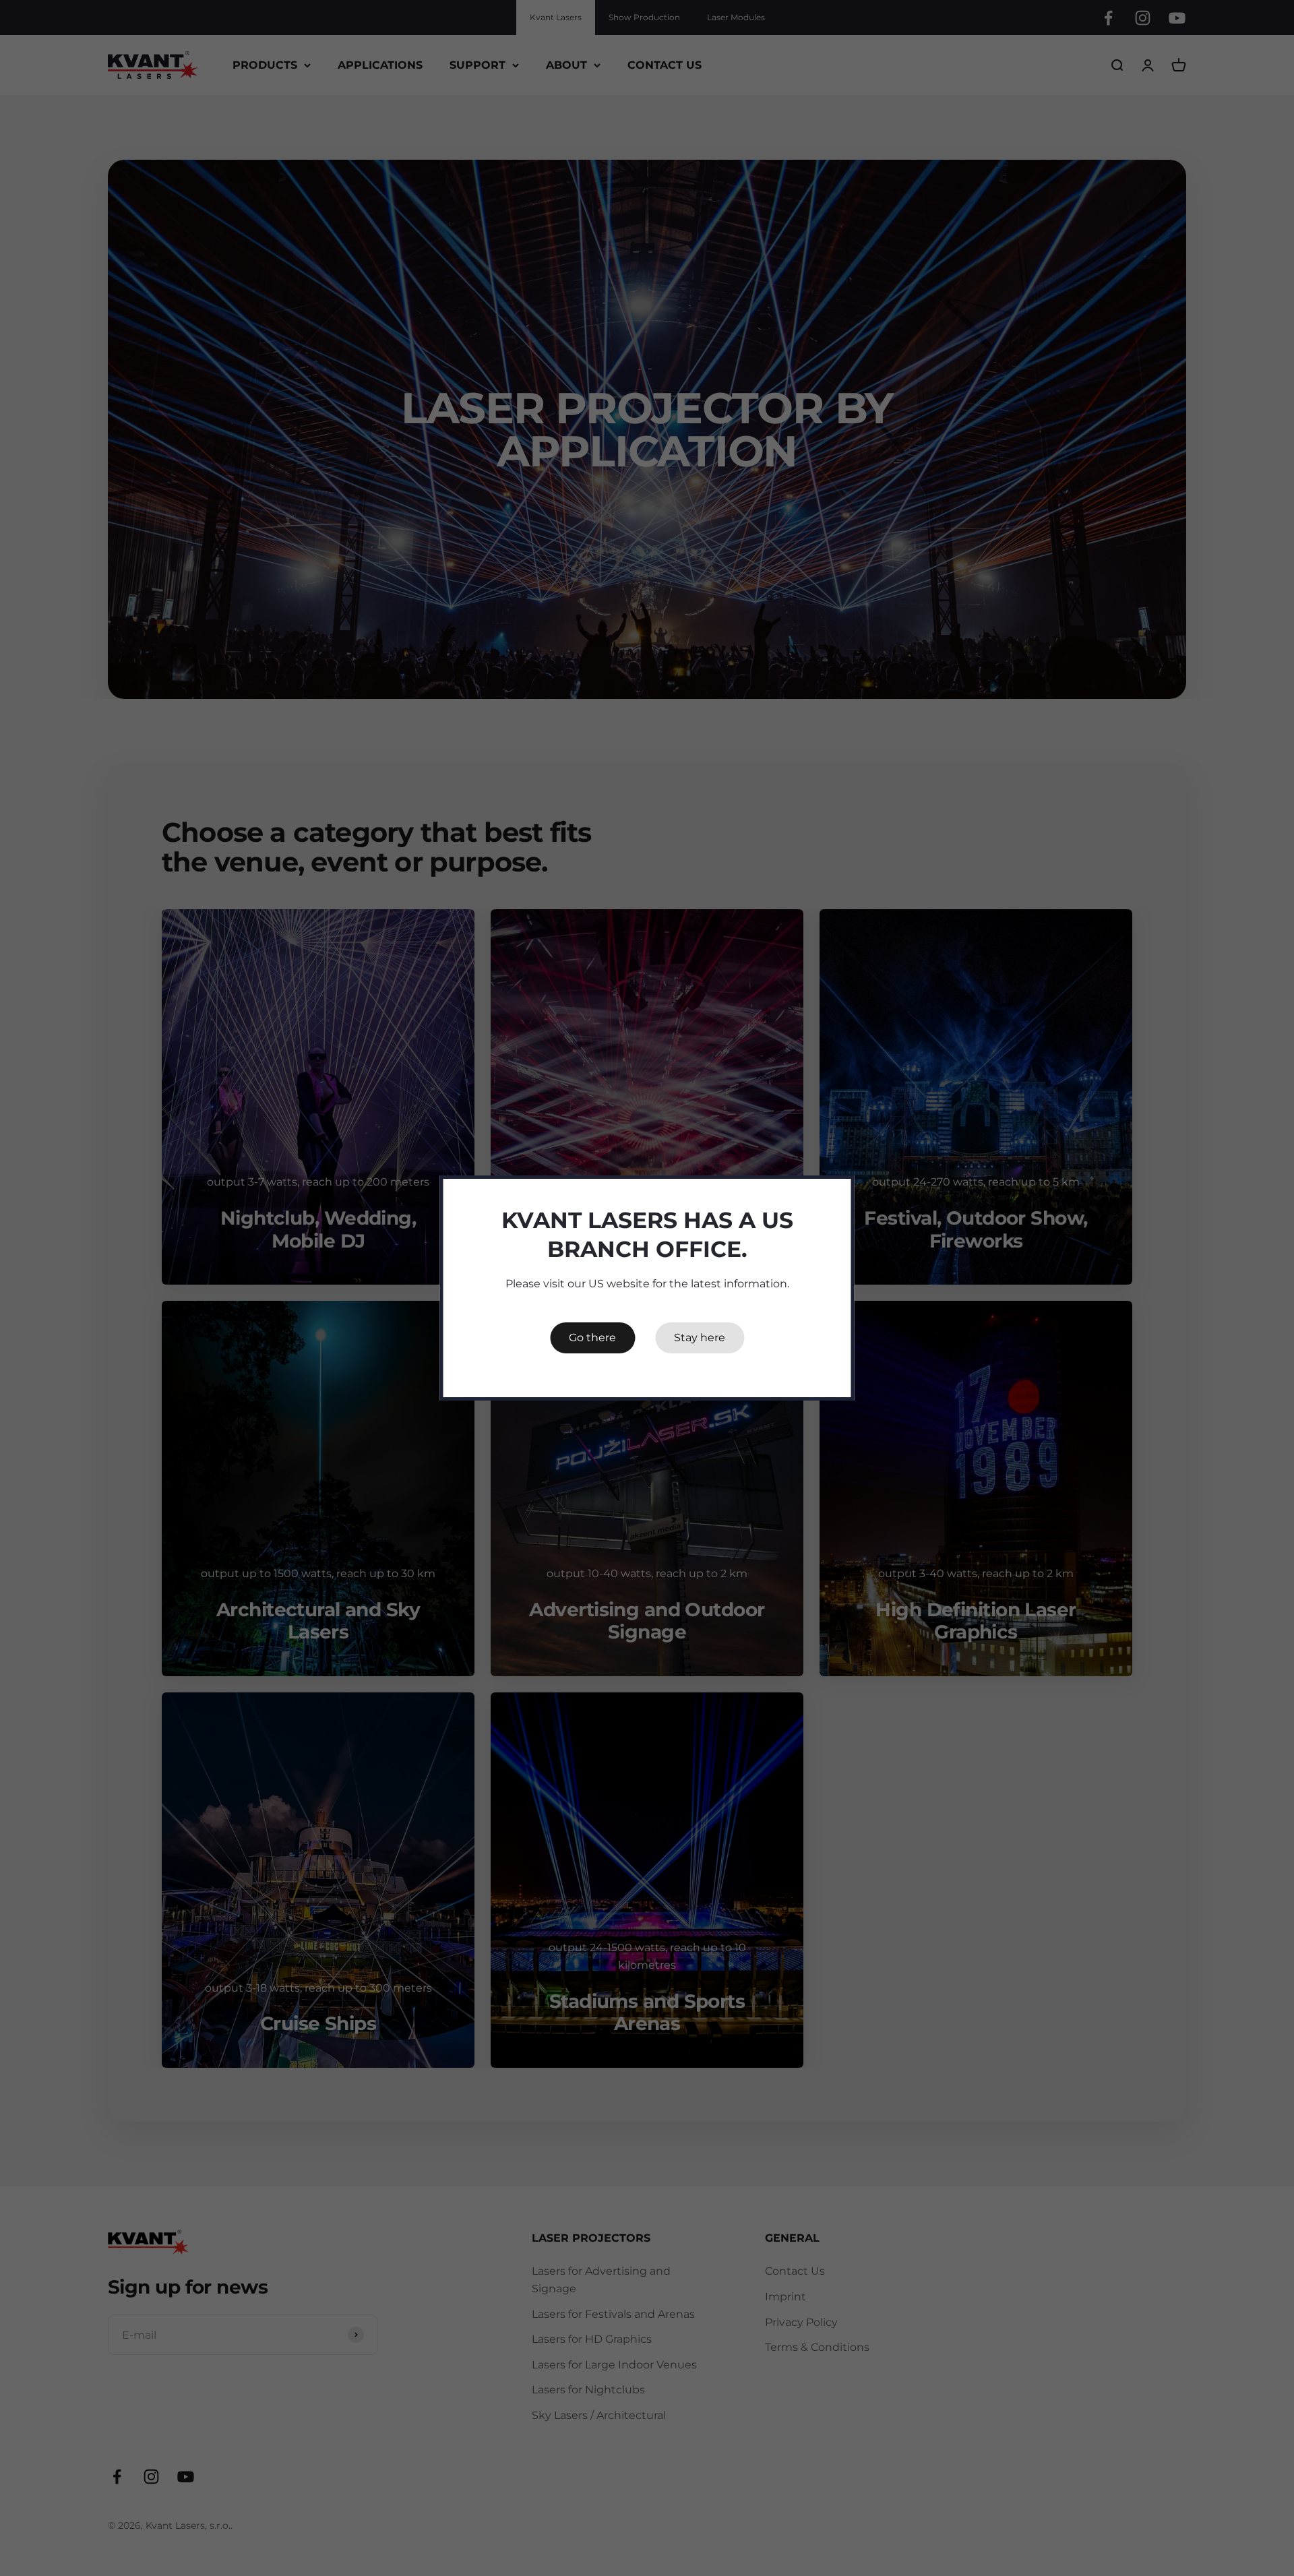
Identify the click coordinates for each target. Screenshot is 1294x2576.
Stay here (700, 1338)
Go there (592, 1338)
